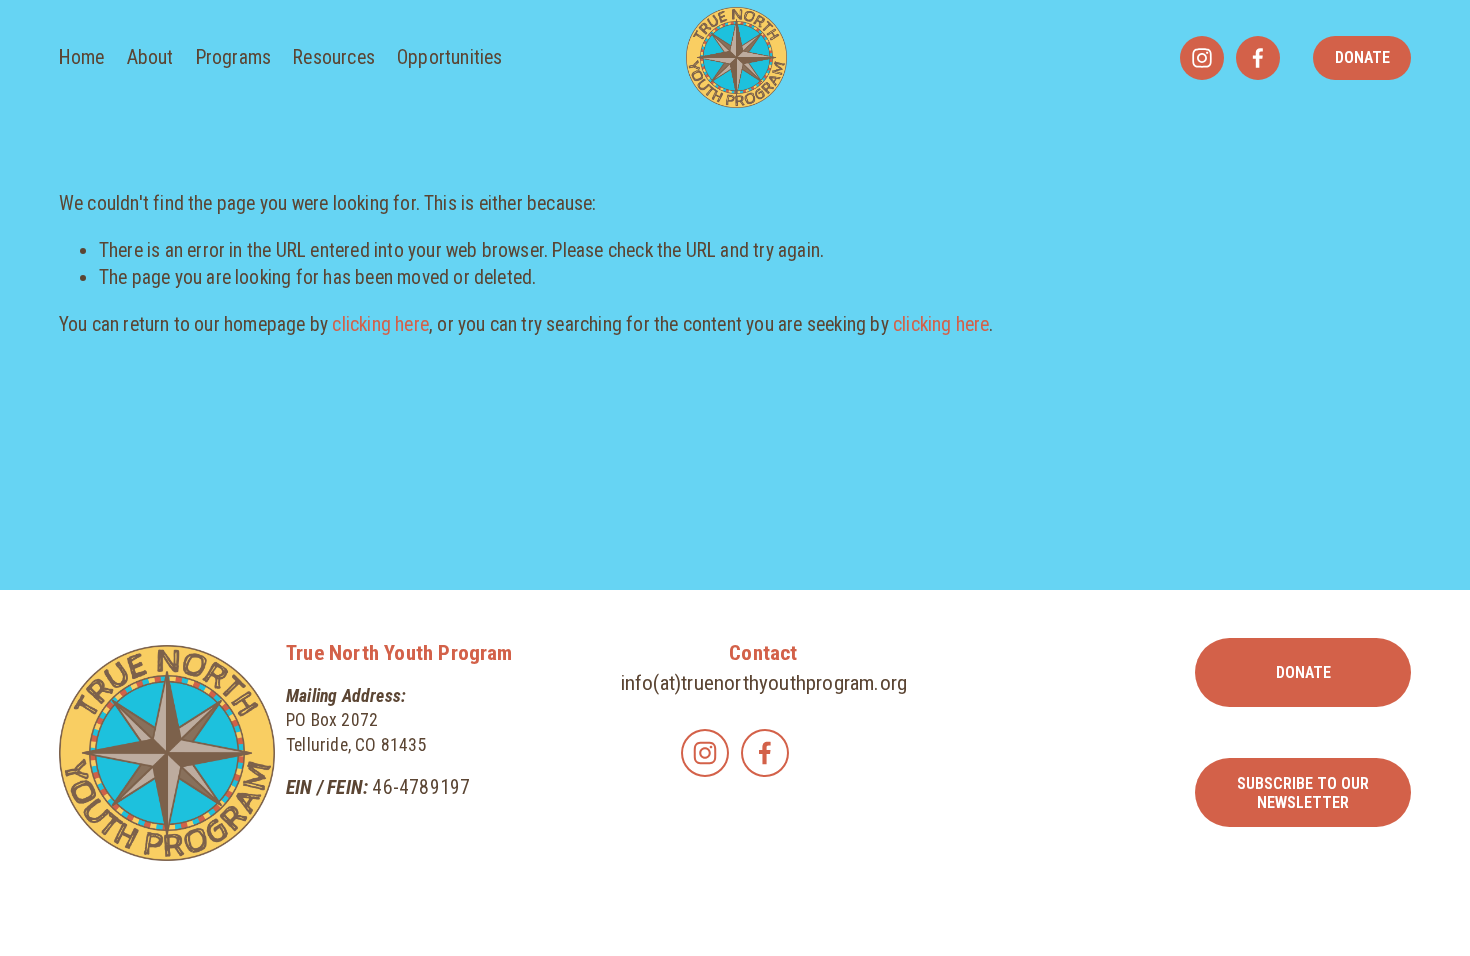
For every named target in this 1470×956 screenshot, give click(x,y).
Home (82, 57)
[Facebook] (1258, 58)
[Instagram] (1202, 58)
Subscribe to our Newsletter (1303, 793)
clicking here (380, 324)
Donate (1362, 57)
